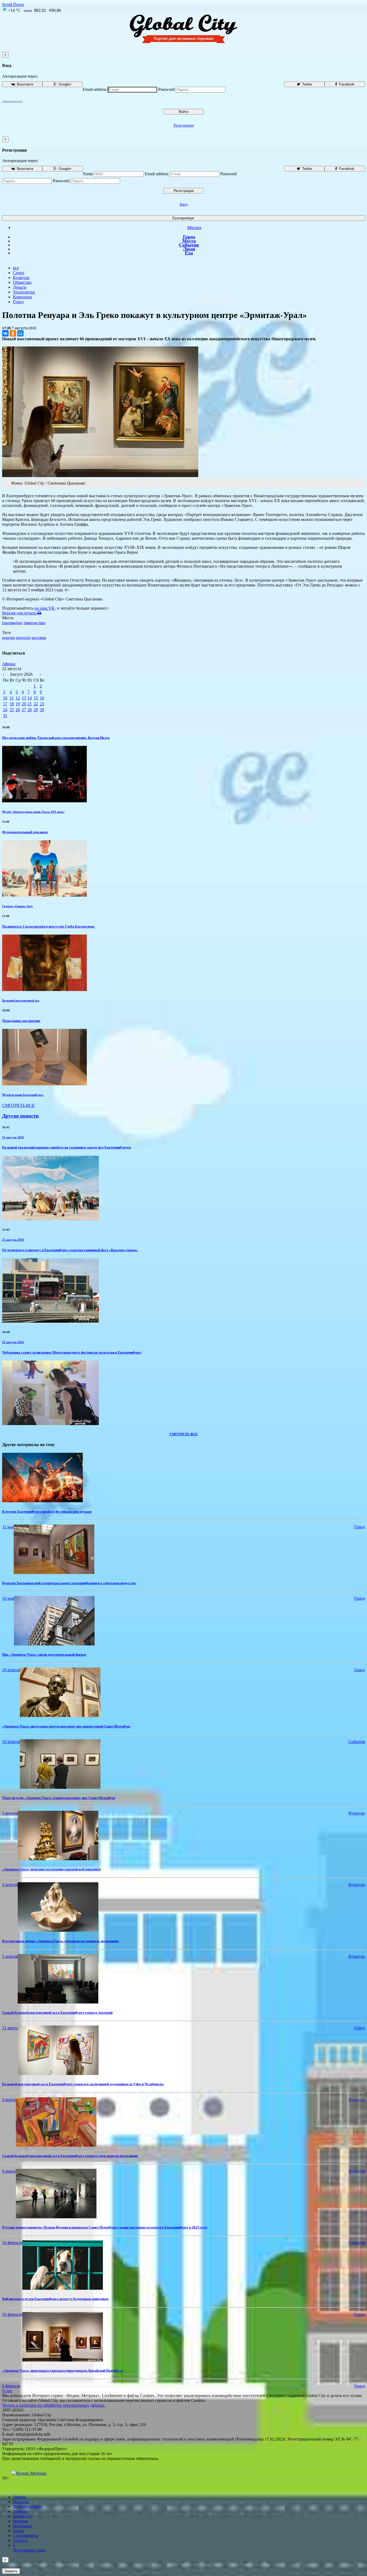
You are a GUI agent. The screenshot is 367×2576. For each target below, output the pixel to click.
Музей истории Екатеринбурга (23, 1095)
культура (8, 638)
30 (42, 710)
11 (12, 698)
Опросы (20, 2540)
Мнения (20, 2521)
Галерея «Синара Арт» (18, 906)
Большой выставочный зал (21, 1000)
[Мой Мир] (20, 333)
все (16, 268)
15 (36, 698)
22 (36, 704)
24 (5, 710)
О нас (7, 2391)
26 (18, 710)
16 (42, 698)
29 (36, 710)
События (189, 245)
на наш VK (45, 608)
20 (24, 704)
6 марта (9, 2171)
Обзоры (20, 2511)
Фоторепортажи (28, 2507)
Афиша (9, 664)
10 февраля (12, 2314)
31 (5, 716)
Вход (184, 204)
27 (24, 710)
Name (88, 174)
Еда (189, 253)
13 (24, 698)
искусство (23, 638)
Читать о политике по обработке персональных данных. (54, 2405)
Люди (189, 249)
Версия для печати (20, 613)
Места (189, 241)
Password (166, 89)
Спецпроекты (26, 2536)
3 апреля (10, 1956)
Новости (21, 2502)
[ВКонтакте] (5, 333)
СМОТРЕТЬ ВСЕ (18, 1105)
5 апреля (10, 1813)
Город (189, 237)
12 (18, 698)
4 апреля (10, 1885)
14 (30, 698)
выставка (39, 638)
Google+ (65, 84)
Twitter (307, 84)
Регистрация (184, 125)
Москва (194, 228)
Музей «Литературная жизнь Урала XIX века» (33, 812)
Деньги (20, 287)
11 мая (8, 1527)
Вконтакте (25, 84)
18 (12, 704)
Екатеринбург (183, 218)
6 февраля (11, 2386)
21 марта (10, 2028)
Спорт (19, 273)
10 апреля (11, 1742)
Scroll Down (13, 4)
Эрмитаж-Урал (34, 623)
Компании (22, 297)
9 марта (9, 2100)
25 (12, 710)
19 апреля (11, 1670)
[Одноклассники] (13, 333)
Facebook (346, 84)
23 (42, 704)
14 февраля (12, 2243)
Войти (183, 112)
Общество (22, 282)
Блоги (18, 2531)
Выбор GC (23, 2516)
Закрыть (11, 2571)
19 (18, 704)
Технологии (24, 292)
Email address (95, 89)
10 (5, 698)
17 (5, 704)
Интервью (22, 2526)
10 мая (8, 1598)
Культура (21, 278)
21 (30, 704)
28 (30, 710)
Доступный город (29, 2548)
